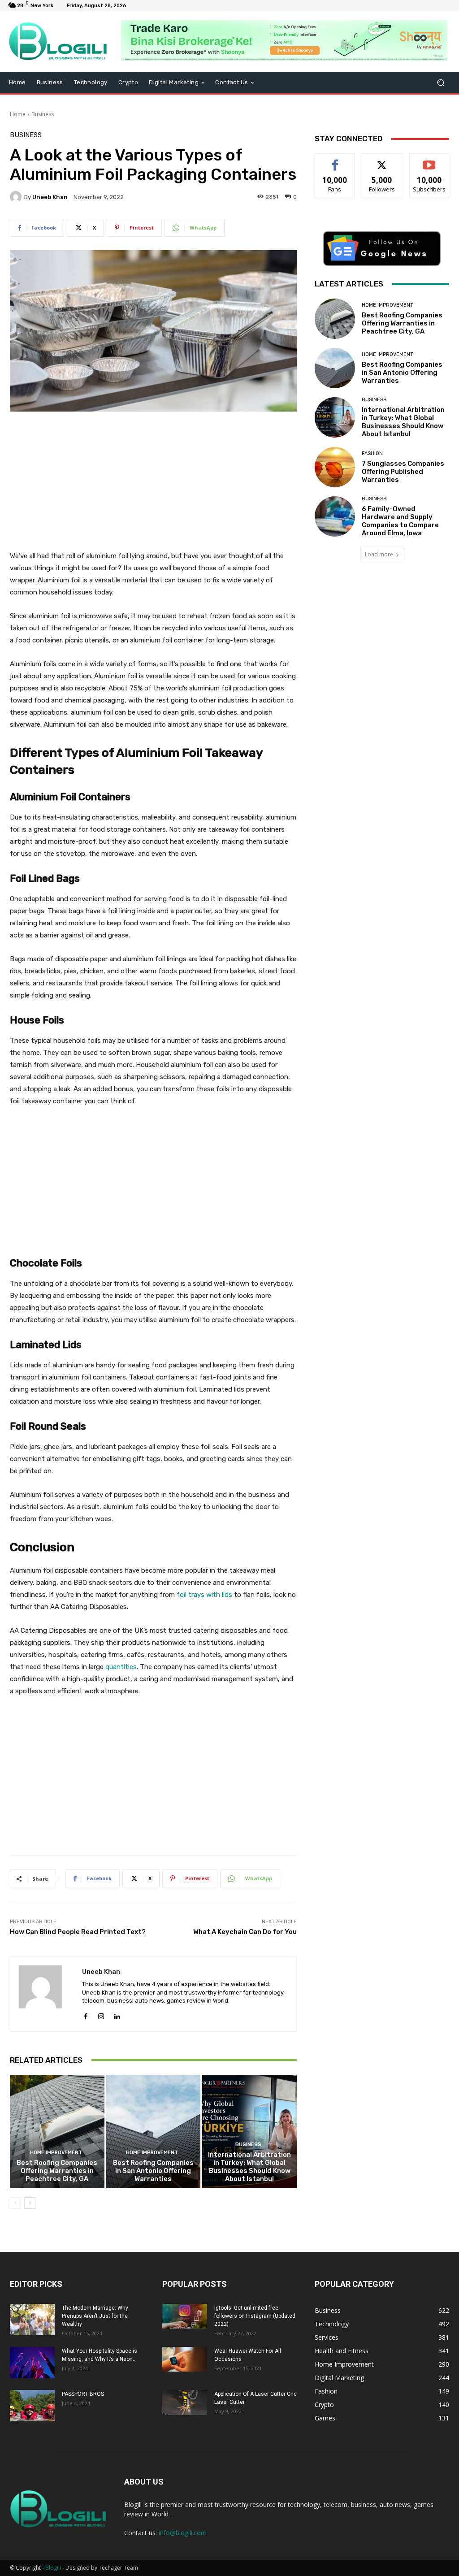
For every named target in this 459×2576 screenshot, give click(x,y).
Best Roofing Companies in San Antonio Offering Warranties (153, 2171)
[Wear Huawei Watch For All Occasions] (185, 2359)
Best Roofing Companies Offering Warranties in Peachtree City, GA (57, 2171)
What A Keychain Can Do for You (245, 1932)
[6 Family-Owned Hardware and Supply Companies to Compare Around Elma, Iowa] (335, 516)
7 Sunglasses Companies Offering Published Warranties (403, 472)
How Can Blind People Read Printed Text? (78, 1932)
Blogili (53, 2568)
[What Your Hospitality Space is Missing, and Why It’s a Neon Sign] (32, 2363)
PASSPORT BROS (83, 2394)
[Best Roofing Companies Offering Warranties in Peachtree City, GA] (57, 2131)
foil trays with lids (204, 1595)
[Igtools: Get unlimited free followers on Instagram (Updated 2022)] (185, 2316)
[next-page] (30, 2203)
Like (335, 160)
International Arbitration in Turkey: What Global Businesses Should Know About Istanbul (249, 2167)
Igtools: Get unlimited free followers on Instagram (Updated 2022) (255, 2316)
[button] (440, 83)
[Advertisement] (153, 486)
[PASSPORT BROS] (32, 2406)
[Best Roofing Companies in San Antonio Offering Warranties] (154, 2131)
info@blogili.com (183, 2533)
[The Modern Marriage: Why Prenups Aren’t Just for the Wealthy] (32, 2320)
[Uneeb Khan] (17, 197)
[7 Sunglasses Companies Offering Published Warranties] (335, 467)
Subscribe (429, 160)
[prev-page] (15, 2203)
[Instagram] (101, 2014)
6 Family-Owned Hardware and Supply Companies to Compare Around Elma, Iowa (400, 521)
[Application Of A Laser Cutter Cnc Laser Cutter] (185, 2403)
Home (18, 114)
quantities (121, 1667)
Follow (382, 160)
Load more (379, 554)
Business (43, 114)
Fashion (372, 453)
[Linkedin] (117, 2014)
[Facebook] (85, 2014)
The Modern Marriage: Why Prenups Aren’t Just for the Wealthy (95, 2316)
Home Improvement (56, 2153)
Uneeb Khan (50, 197)
